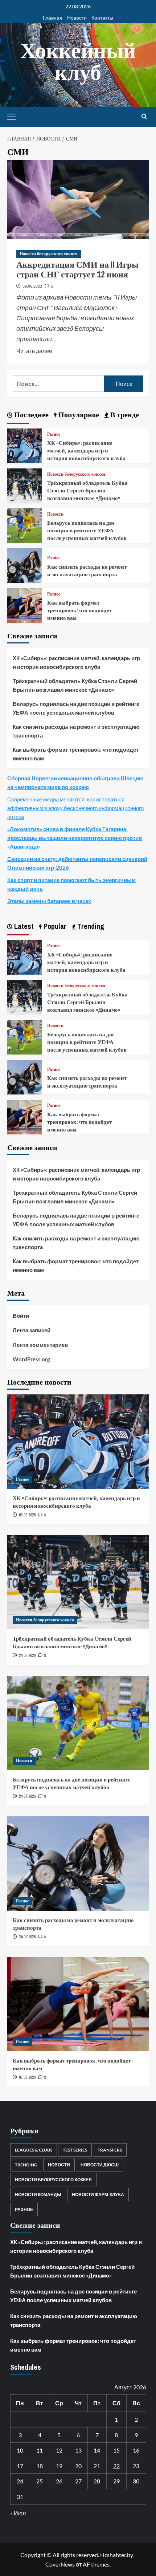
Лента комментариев (40, 1345)
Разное (54, 434)
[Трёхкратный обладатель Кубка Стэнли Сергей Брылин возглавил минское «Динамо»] (24, 485)
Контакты (102, 18)
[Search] (144, 117)
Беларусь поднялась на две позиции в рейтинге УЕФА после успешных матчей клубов (87, 530)
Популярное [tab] (78, 415)
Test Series (75, 2150)
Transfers (110, 2150)
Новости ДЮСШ (100, 2165)
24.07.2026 (27, 1655)
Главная (53, 18)
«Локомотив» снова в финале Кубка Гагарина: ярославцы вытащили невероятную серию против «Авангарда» (75, 838)
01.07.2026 (27, 2077)
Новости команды (38, 2195)
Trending (26, 2165)
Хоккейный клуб (78, 61)
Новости (77, 18)
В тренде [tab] (124, 415)
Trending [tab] (90, 926)
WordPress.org (31, 1359)
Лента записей (32, 1330)
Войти (21, 1316)
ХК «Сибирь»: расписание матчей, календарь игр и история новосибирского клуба (86, 450)
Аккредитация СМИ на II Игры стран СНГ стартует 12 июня (77, 269)
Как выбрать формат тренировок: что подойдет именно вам (79, 610)
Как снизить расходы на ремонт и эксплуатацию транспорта (87, 570)
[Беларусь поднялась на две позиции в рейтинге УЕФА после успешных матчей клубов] (24, 525)
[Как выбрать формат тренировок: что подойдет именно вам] (24, 605)
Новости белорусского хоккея (49, 254)
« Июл (18, 2513)
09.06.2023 (32, 286)
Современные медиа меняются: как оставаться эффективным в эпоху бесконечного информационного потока (75, 808)
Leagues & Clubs (34, 2150)
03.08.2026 (27, 1515)
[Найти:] (58, 384)
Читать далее (34, 350)
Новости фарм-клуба (98, 2195)
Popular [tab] (54, 926)
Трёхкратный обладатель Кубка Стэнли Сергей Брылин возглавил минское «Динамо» (87, 490)
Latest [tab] (23, 926)
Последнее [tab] (30, 415)
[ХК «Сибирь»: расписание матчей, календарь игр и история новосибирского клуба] (24, 445)
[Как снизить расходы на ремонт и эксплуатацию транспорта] (24, 565)
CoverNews (60, 2564)
